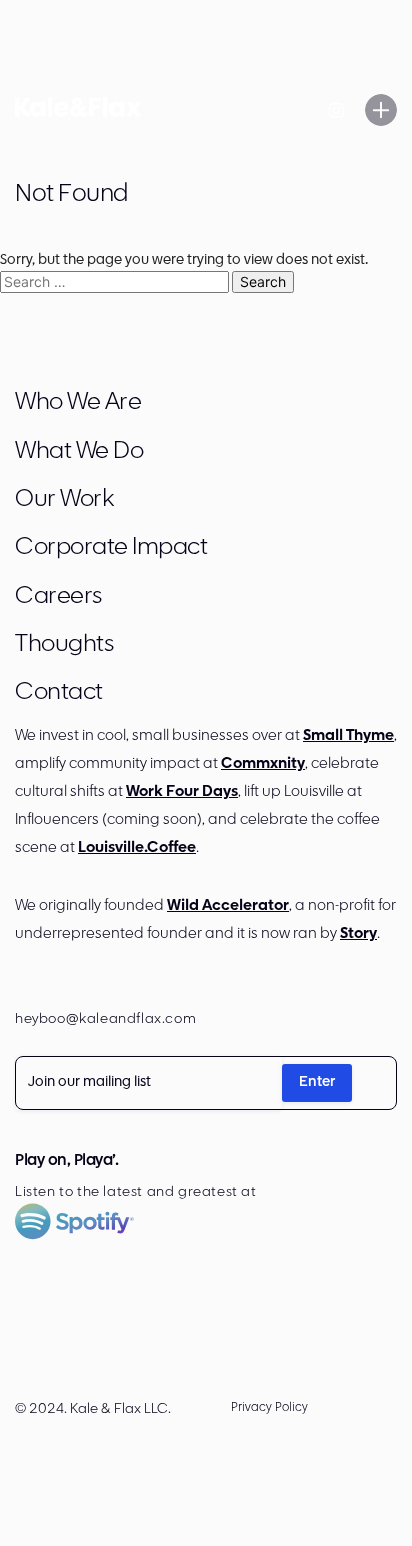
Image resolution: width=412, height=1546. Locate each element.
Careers (58, 597)
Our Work (64, 500)
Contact (59, 693)
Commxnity (263, 764)
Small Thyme (348, 736)
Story (358, 934)
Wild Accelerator (228, 906)
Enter (317, 1082)
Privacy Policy (269, 1408)
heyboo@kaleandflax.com (105, 1019)
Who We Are (78, 403)
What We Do (79, 452)
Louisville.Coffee (137, 848)
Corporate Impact (111, 548)
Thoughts (64, 645)
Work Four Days (182, 792)
